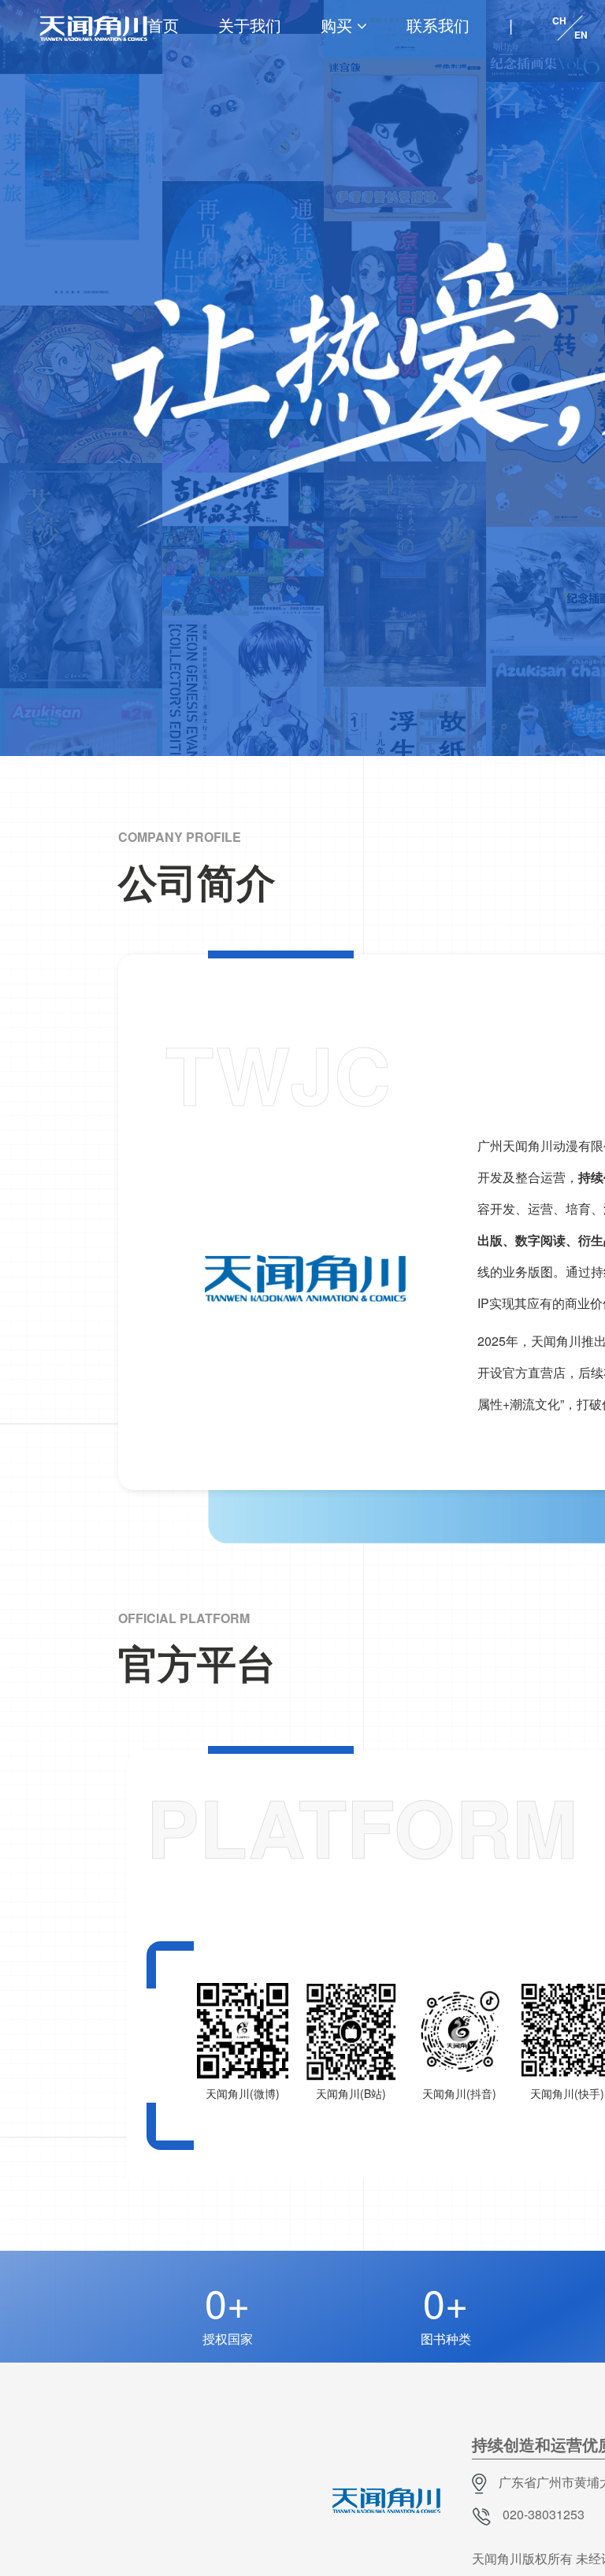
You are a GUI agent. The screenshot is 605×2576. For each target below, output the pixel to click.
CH (559, 20)
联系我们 (438, 25)
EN (581, 35)
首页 (163, 25)
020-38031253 (544, 2514)
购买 (336, 25)
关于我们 (250, 25)
